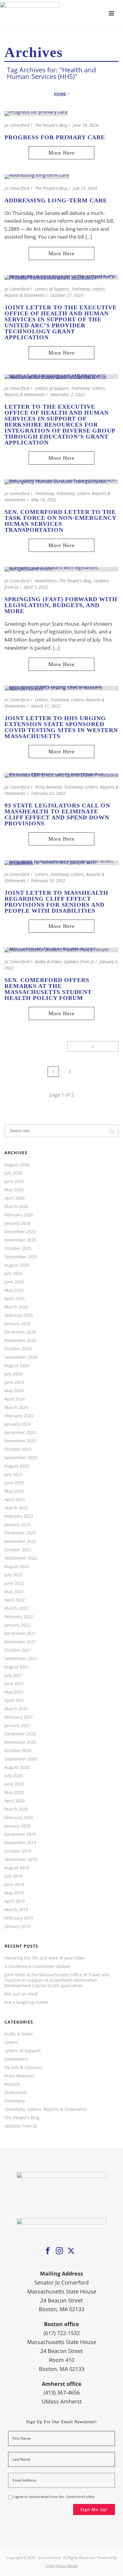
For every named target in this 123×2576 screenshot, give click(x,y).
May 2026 (14, 1190)
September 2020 (21, 1759)
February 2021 (19, 1717)
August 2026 (17, 1165)
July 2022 (13, 1575)
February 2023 (19, 1516)
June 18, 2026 (86, 125)
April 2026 (15, 1198)
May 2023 (14, 1491)
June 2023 (14, 1483)
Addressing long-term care (56, 200)
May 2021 (14, 1692)
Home (60, 94)
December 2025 (20, 1232)
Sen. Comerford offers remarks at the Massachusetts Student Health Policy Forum (48, 989)
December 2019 (20, 1834)
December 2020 (20, 1734)
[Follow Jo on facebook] (48, 2251)
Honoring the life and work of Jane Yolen (45, 1958)
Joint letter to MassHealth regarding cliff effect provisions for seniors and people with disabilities (56, 902)
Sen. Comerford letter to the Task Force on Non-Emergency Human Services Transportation (60, 521)
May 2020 (14, 1792)
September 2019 (21, 1859)
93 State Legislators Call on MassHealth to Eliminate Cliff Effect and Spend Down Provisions (57, 814)
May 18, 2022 (44, 500)
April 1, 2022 (36, 587)
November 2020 (20, 1742)
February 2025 (19, 1315)
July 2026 (13, 1173)
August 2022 (17, 1566)
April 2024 (15, 1399)
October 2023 (18, 1449)
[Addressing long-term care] (37, 176)
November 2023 (20, 1441)
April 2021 (15, 1700)
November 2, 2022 (68, 394)
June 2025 (14, 1282)
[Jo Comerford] (61, 13)
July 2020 (13, 1776)
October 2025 (18, 1248)
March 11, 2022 (46, 706)
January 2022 (17, 1625)
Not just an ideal (21, 1994)
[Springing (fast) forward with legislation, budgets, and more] (61, 569)
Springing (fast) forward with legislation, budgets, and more (61, 605)
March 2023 (16, 1508)
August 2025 (17, 1265)
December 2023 (20, 1433)
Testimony (44, 493)
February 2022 (19, 1617)
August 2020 (17, 1767)
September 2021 (21, 1659)
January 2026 (17, 1223)
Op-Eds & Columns (23, 2067)
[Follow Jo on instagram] (59, 2251)
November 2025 (20, 1240)
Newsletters (46, 581)
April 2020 (15, 1801)
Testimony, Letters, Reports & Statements (46, 2109)
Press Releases (48, 787)
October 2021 (18, 1650)
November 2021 (20, 1642)
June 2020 (14, 1784)
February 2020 (19, 1818)
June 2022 (14, 1583)
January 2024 (17, 1424)
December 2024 (20, 1332)
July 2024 (13, 1374)
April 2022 (15, 1600)
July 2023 (13, 1474)
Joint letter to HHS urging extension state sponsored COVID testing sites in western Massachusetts (61, 727)
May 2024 (14, 1391)
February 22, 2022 (48, 793)
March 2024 (16, 1407)
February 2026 (19, 1215)
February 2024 (19, 1416)
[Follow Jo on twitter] (71, 2251)
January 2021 (17, 1726)
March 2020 (16, 1809)
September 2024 (21, 1357)
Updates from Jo (79, 962)
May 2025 (14, 1290)
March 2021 (16, 1709)
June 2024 (14, 1382)
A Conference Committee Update (37, 1966)
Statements (16, 2093)
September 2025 (21, 1257)
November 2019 (20, 1843)
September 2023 (21, 1458)
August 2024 (17, 1366)
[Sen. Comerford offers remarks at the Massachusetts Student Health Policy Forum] (61, 949)
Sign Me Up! (94, 2509)
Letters (41, 700)
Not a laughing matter (27, 2002)
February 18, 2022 (48, 881)
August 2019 (17, 1868)
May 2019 (14, 1893)
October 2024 (18, 1349)
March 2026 (16, 1207)
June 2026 (14, 1181)
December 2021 (20, 1633)
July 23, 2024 (85, 188)
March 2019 (16, 1910)
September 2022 (21, 1558)
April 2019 (15, 1901)
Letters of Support (52, 289)
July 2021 (13, 1675)
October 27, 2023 (67, 295)
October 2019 (18, 1851)
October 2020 (18, 1751)
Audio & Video (48, 962)
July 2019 (13, 1876)
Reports (12, 2084)
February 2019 (19, 1918)
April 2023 (15, 1500)
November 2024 (20, 1340)
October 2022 (18, 1550)
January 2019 (17, 1926)
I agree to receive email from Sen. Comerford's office (54, 2497)
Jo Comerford (17, 125)
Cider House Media (62, 2566)
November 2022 (20, 1541)
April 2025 (15, 1299)
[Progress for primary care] (36, 113)
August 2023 (17, 1466)
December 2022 (20, 1533)
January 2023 (17, 1525)
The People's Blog (51, 125)
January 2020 (17, 1826)
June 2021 (14, 1684)
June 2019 (14, 1885)
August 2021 (17, 1667)
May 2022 (14, 1592)
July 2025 (13, 1274)
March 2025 (16, 1307)
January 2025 (17, 1324)
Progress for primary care (55, 137)
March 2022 (16, 1608)
